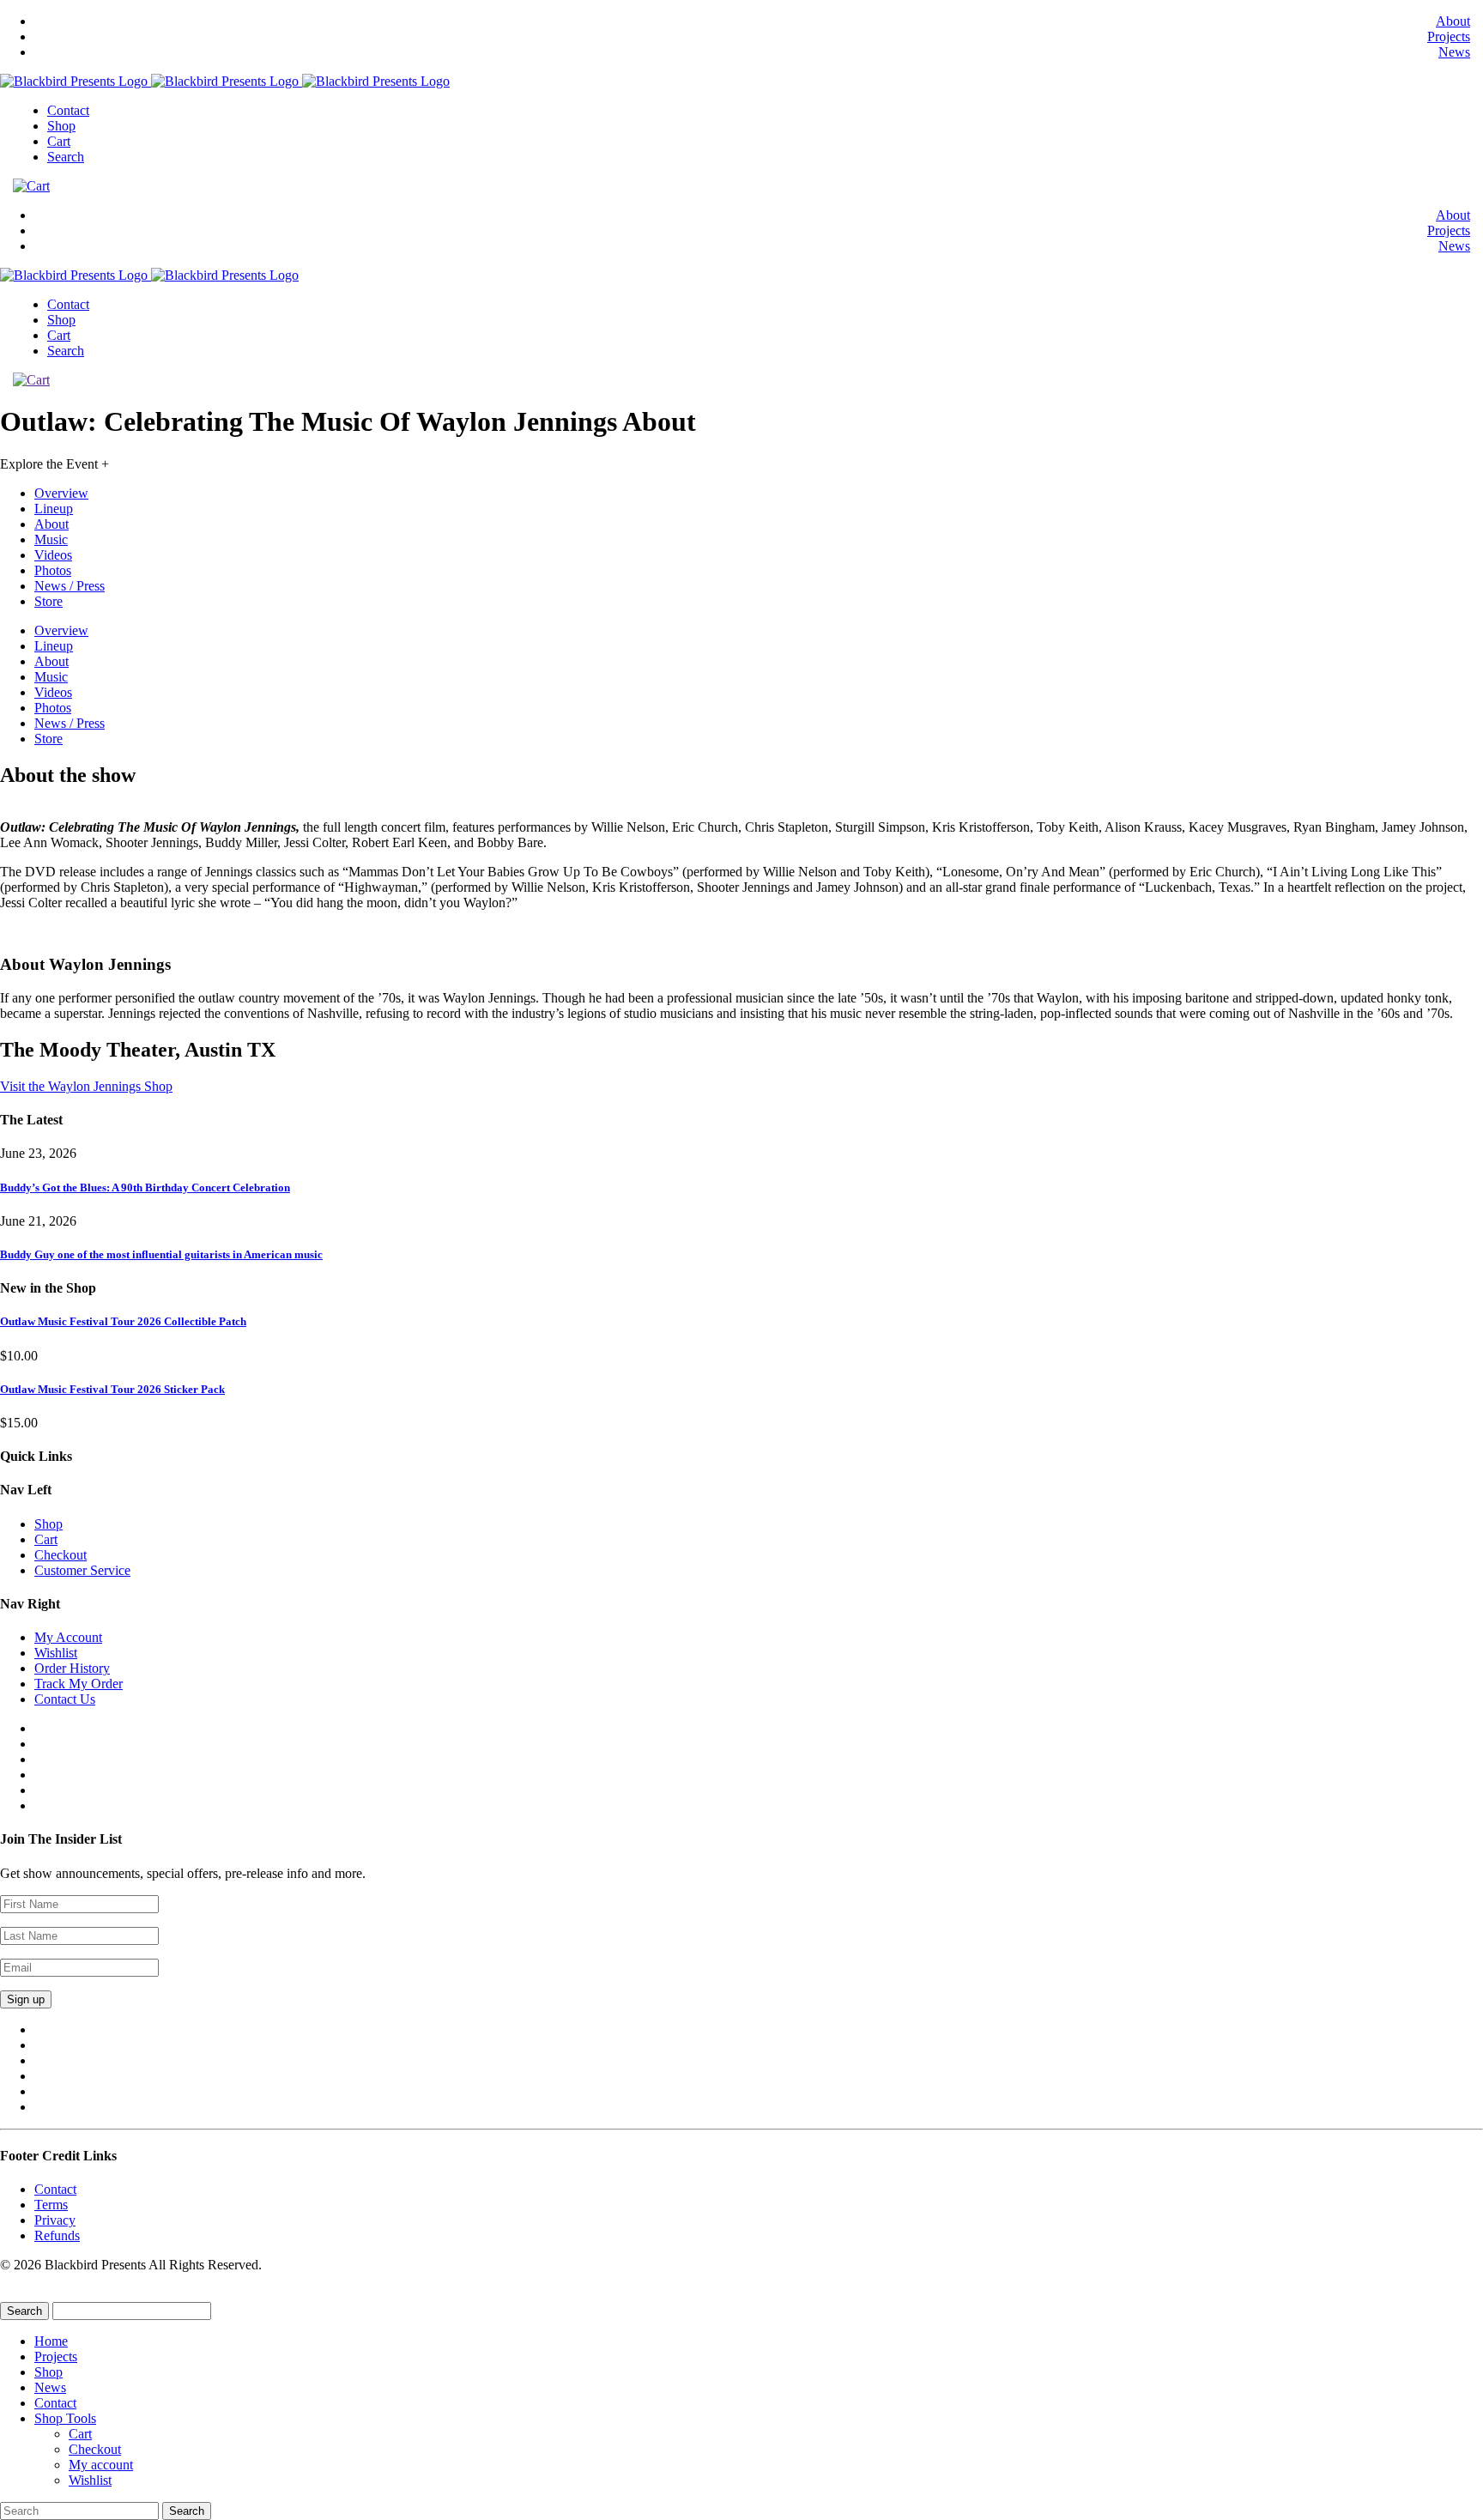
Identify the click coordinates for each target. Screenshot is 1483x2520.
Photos (53, 570)
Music (51, 539)
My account (101, 2465)
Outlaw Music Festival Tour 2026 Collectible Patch (123, 1321)
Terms (51, 2205)
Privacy (55, 2220)
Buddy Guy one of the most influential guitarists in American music (161, 1254)
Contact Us (65, 1699)
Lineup (54, 509)
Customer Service (82, 1570)
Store (48, 601)
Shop (61, 126)
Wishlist (56, 1653)
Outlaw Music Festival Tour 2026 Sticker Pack (112, 1389)
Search (66, 157)
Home (51, 2341)
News (1454, 52)
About (1453, 21)
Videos (53, 555)
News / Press (70, 586)
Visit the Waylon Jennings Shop (86, 1086)
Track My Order (79, 1684)
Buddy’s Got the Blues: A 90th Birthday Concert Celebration (145, 1187)
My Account (68, 1637)
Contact (68, 110)
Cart (59, 141)
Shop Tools (65, 2418)
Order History (72, 1668)
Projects (1449, 36)
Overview (61, 493)
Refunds (57, 2235)
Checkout (61, 1555)
